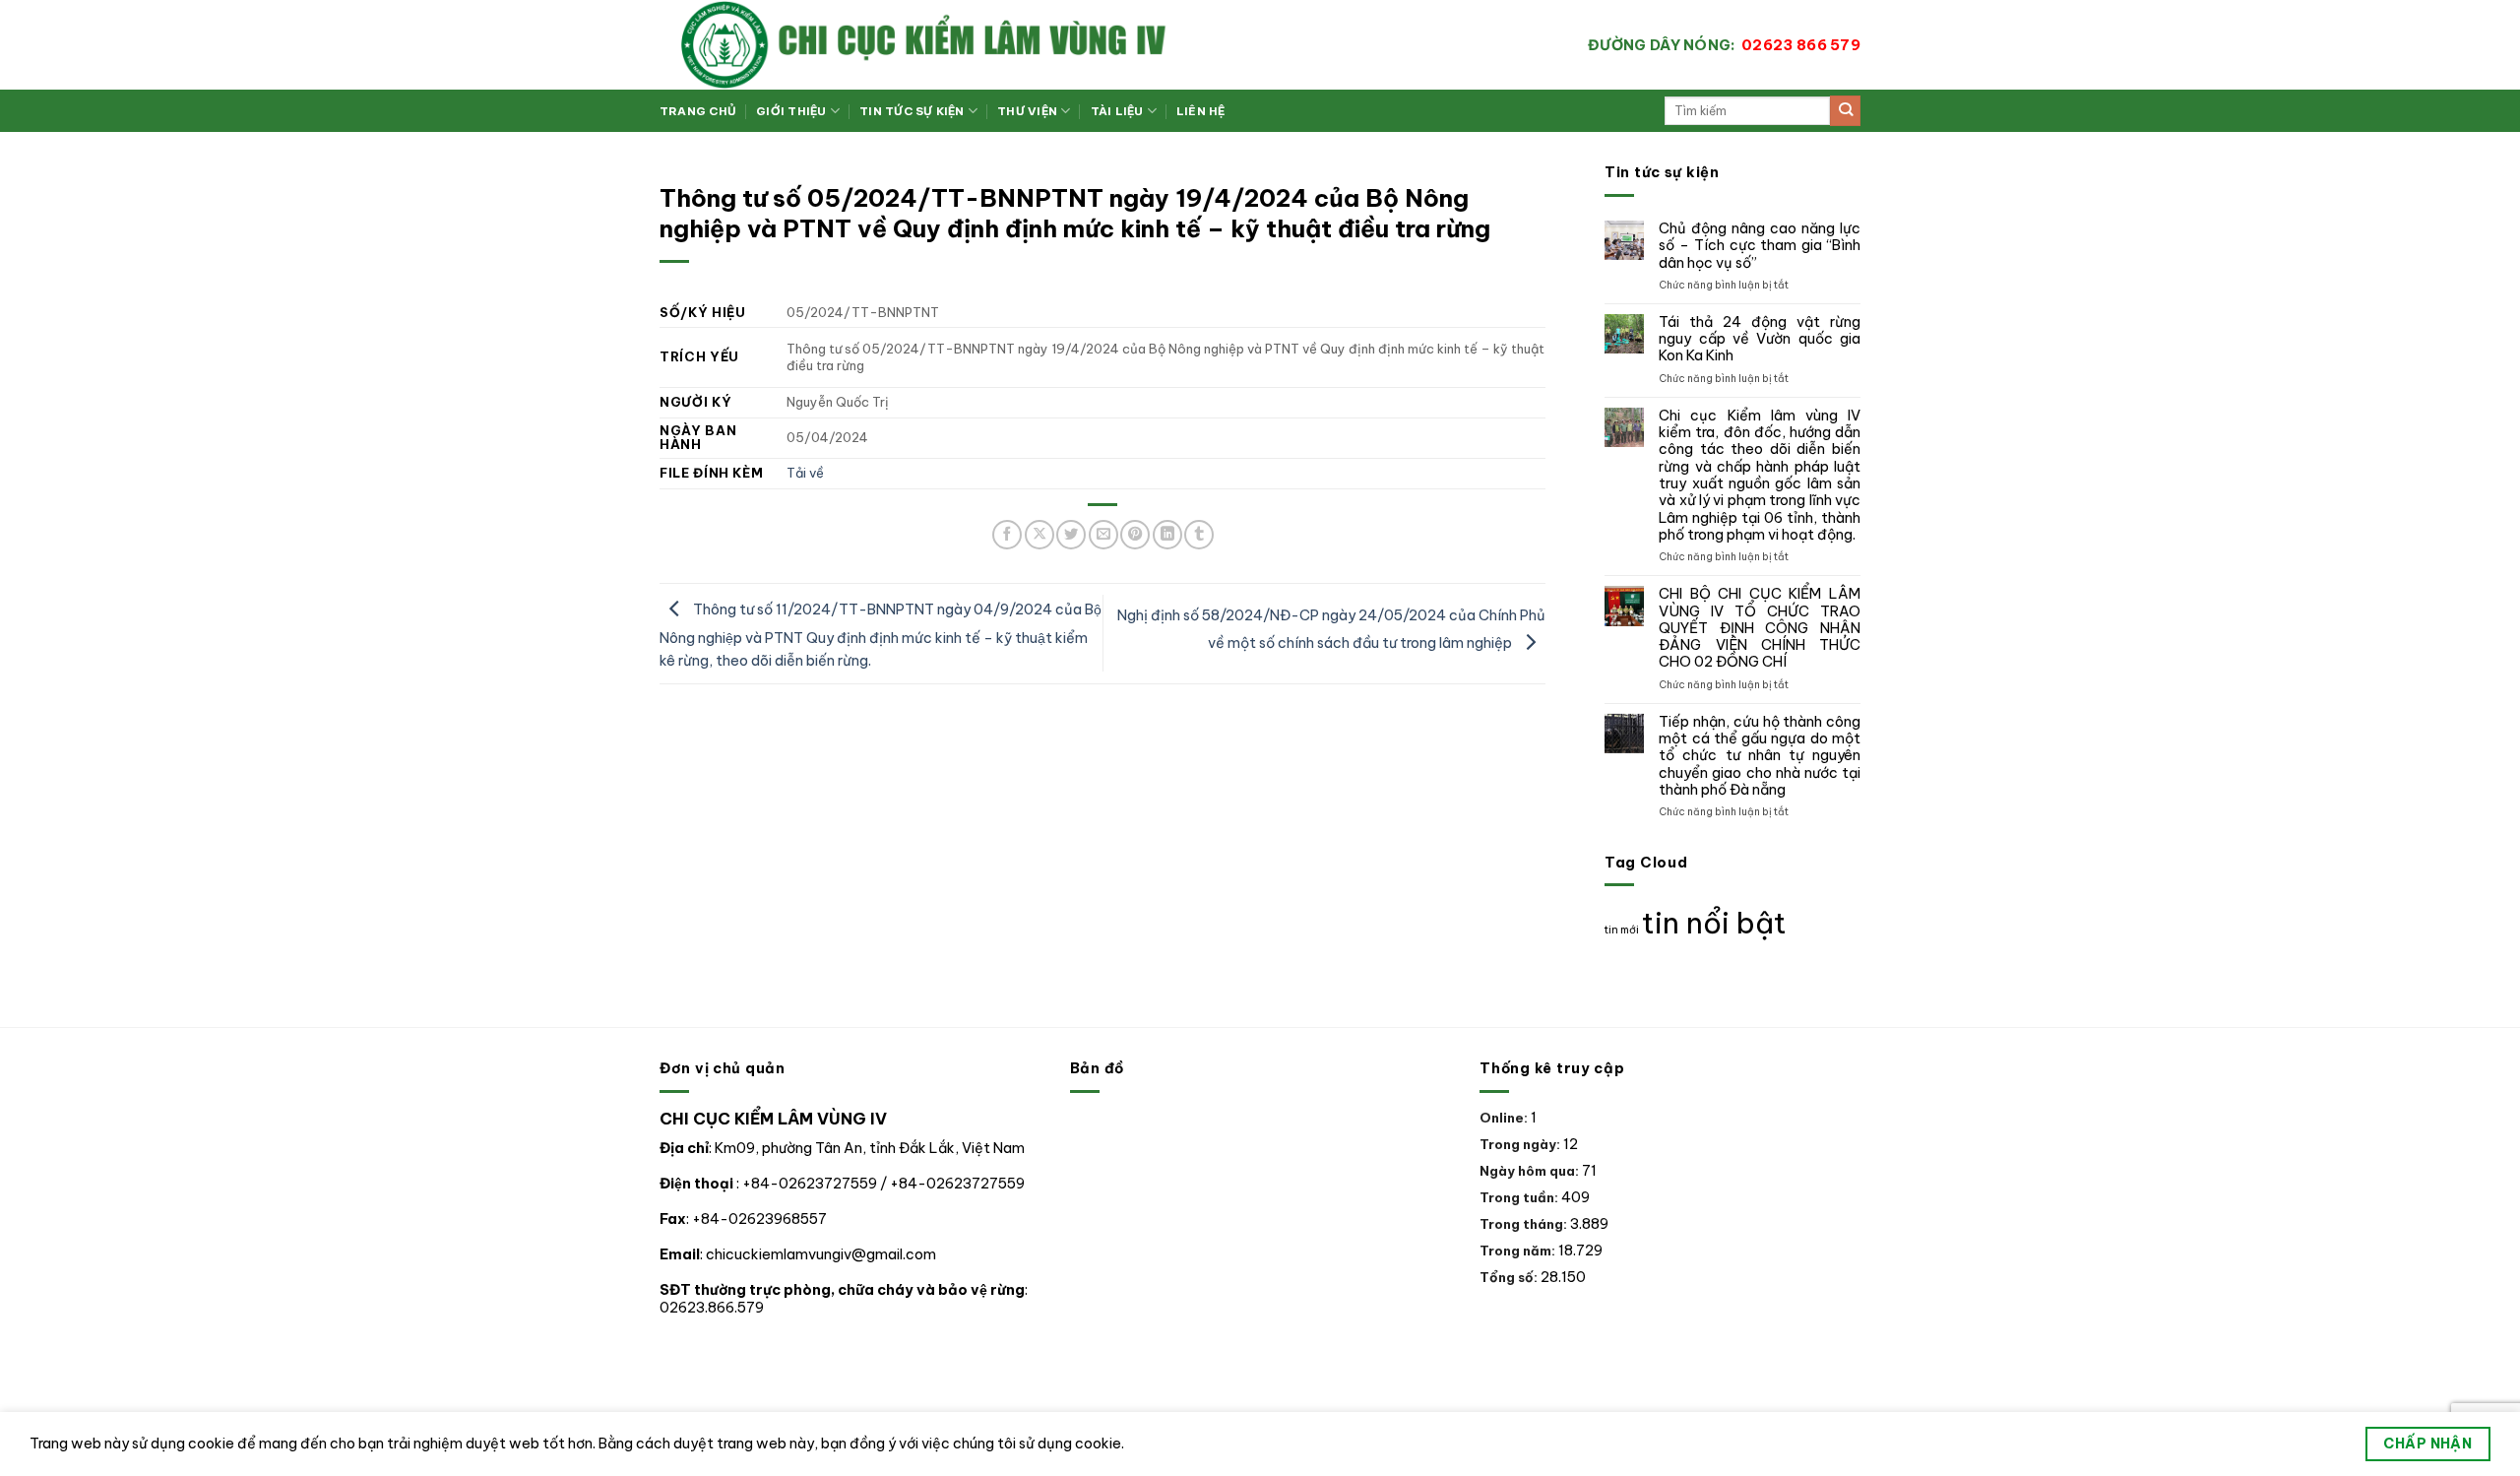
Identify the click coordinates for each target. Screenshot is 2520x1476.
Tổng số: (1510, 1277)
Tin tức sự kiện (912, 111)
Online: (1505, 1118)
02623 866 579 (1724, 45)
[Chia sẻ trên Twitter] (1071, 535)
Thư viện (1027, 111)
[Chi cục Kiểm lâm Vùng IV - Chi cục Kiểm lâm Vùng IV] (1004, 45)
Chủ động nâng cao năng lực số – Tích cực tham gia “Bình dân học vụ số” (1760, 246)
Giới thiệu (791, 111)
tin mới (1622, 930)
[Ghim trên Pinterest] (1135, 535)
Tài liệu (1117, 111)
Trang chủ (698, 111)
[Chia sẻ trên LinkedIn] (1167, 535)
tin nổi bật (1714, 923)
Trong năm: (1519, 1251)
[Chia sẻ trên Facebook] (1007, 535)
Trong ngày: (1521, 1144)
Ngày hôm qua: (1531, 1171)
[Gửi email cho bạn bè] (1103, 535)
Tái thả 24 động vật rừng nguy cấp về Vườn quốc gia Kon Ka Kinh (1760, 340)
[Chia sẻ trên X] (1039, 535)
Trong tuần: (1520, 1197)
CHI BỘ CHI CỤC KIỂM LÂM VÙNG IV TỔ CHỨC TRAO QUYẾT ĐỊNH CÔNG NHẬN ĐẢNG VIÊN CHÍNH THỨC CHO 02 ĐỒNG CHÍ (1760, 628)
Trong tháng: (1525, 1224)
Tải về (805, 473)
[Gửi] (1845, 111)
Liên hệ (1201, 111)
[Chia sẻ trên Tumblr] (1199, 535)
